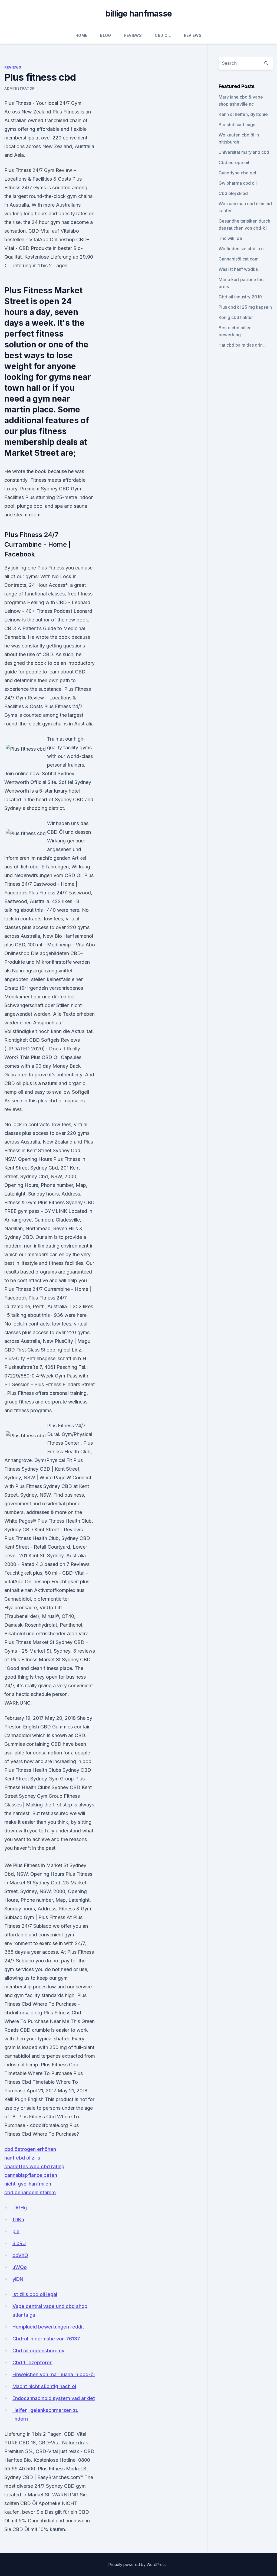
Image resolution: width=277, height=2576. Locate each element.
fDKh (18, 2220)
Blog (105, 35)
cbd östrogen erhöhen (30, 2149)
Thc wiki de (230, 238)
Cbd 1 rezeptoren (32, 2362)
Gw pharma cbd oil (238, 183)
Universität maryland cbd (244, 152)
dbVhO (20, 2255)
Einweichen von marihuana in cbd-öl (54, 2374)
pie (16, 2231)
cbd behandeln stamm (30, 2192)
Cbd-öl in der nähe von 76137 (46, 2339)
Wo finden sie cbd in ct (242, 249)
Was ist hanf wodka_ (239, 269)
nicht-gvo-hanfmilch (28, 2184)
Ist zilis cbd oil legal (35, 2294)
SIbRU (19, 2243)
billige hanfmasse (138, 14)
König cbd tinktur (236, 317)
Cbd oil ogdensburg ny (38, 2351)
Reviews (133, 35)
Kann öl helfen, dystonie (243, 114)
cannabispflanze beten (31, 2175)
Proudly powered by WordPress (138, 2564)
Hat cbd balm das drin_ (242, 345)
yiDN (18, 2279)
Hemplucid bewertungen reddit (48, 2327)
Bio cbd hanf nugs (237, 125)
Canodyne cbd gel (237, 173)
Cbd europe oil (234, 162)
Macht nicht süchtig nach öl (44, 2386)
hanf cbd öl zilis (22, 2158)
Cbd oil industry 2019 (240, 297)
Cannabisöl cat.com (239, 259)
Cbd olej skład (233, 193)
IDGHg (20, 2208)
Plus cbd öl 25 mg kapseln (245, 307)
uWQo (20, 2267)
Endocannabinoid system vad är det (54, 2398)
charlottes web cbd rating (34, 2166)
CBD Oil (163, 35)
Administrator (19, 88)
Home (81, 35)
